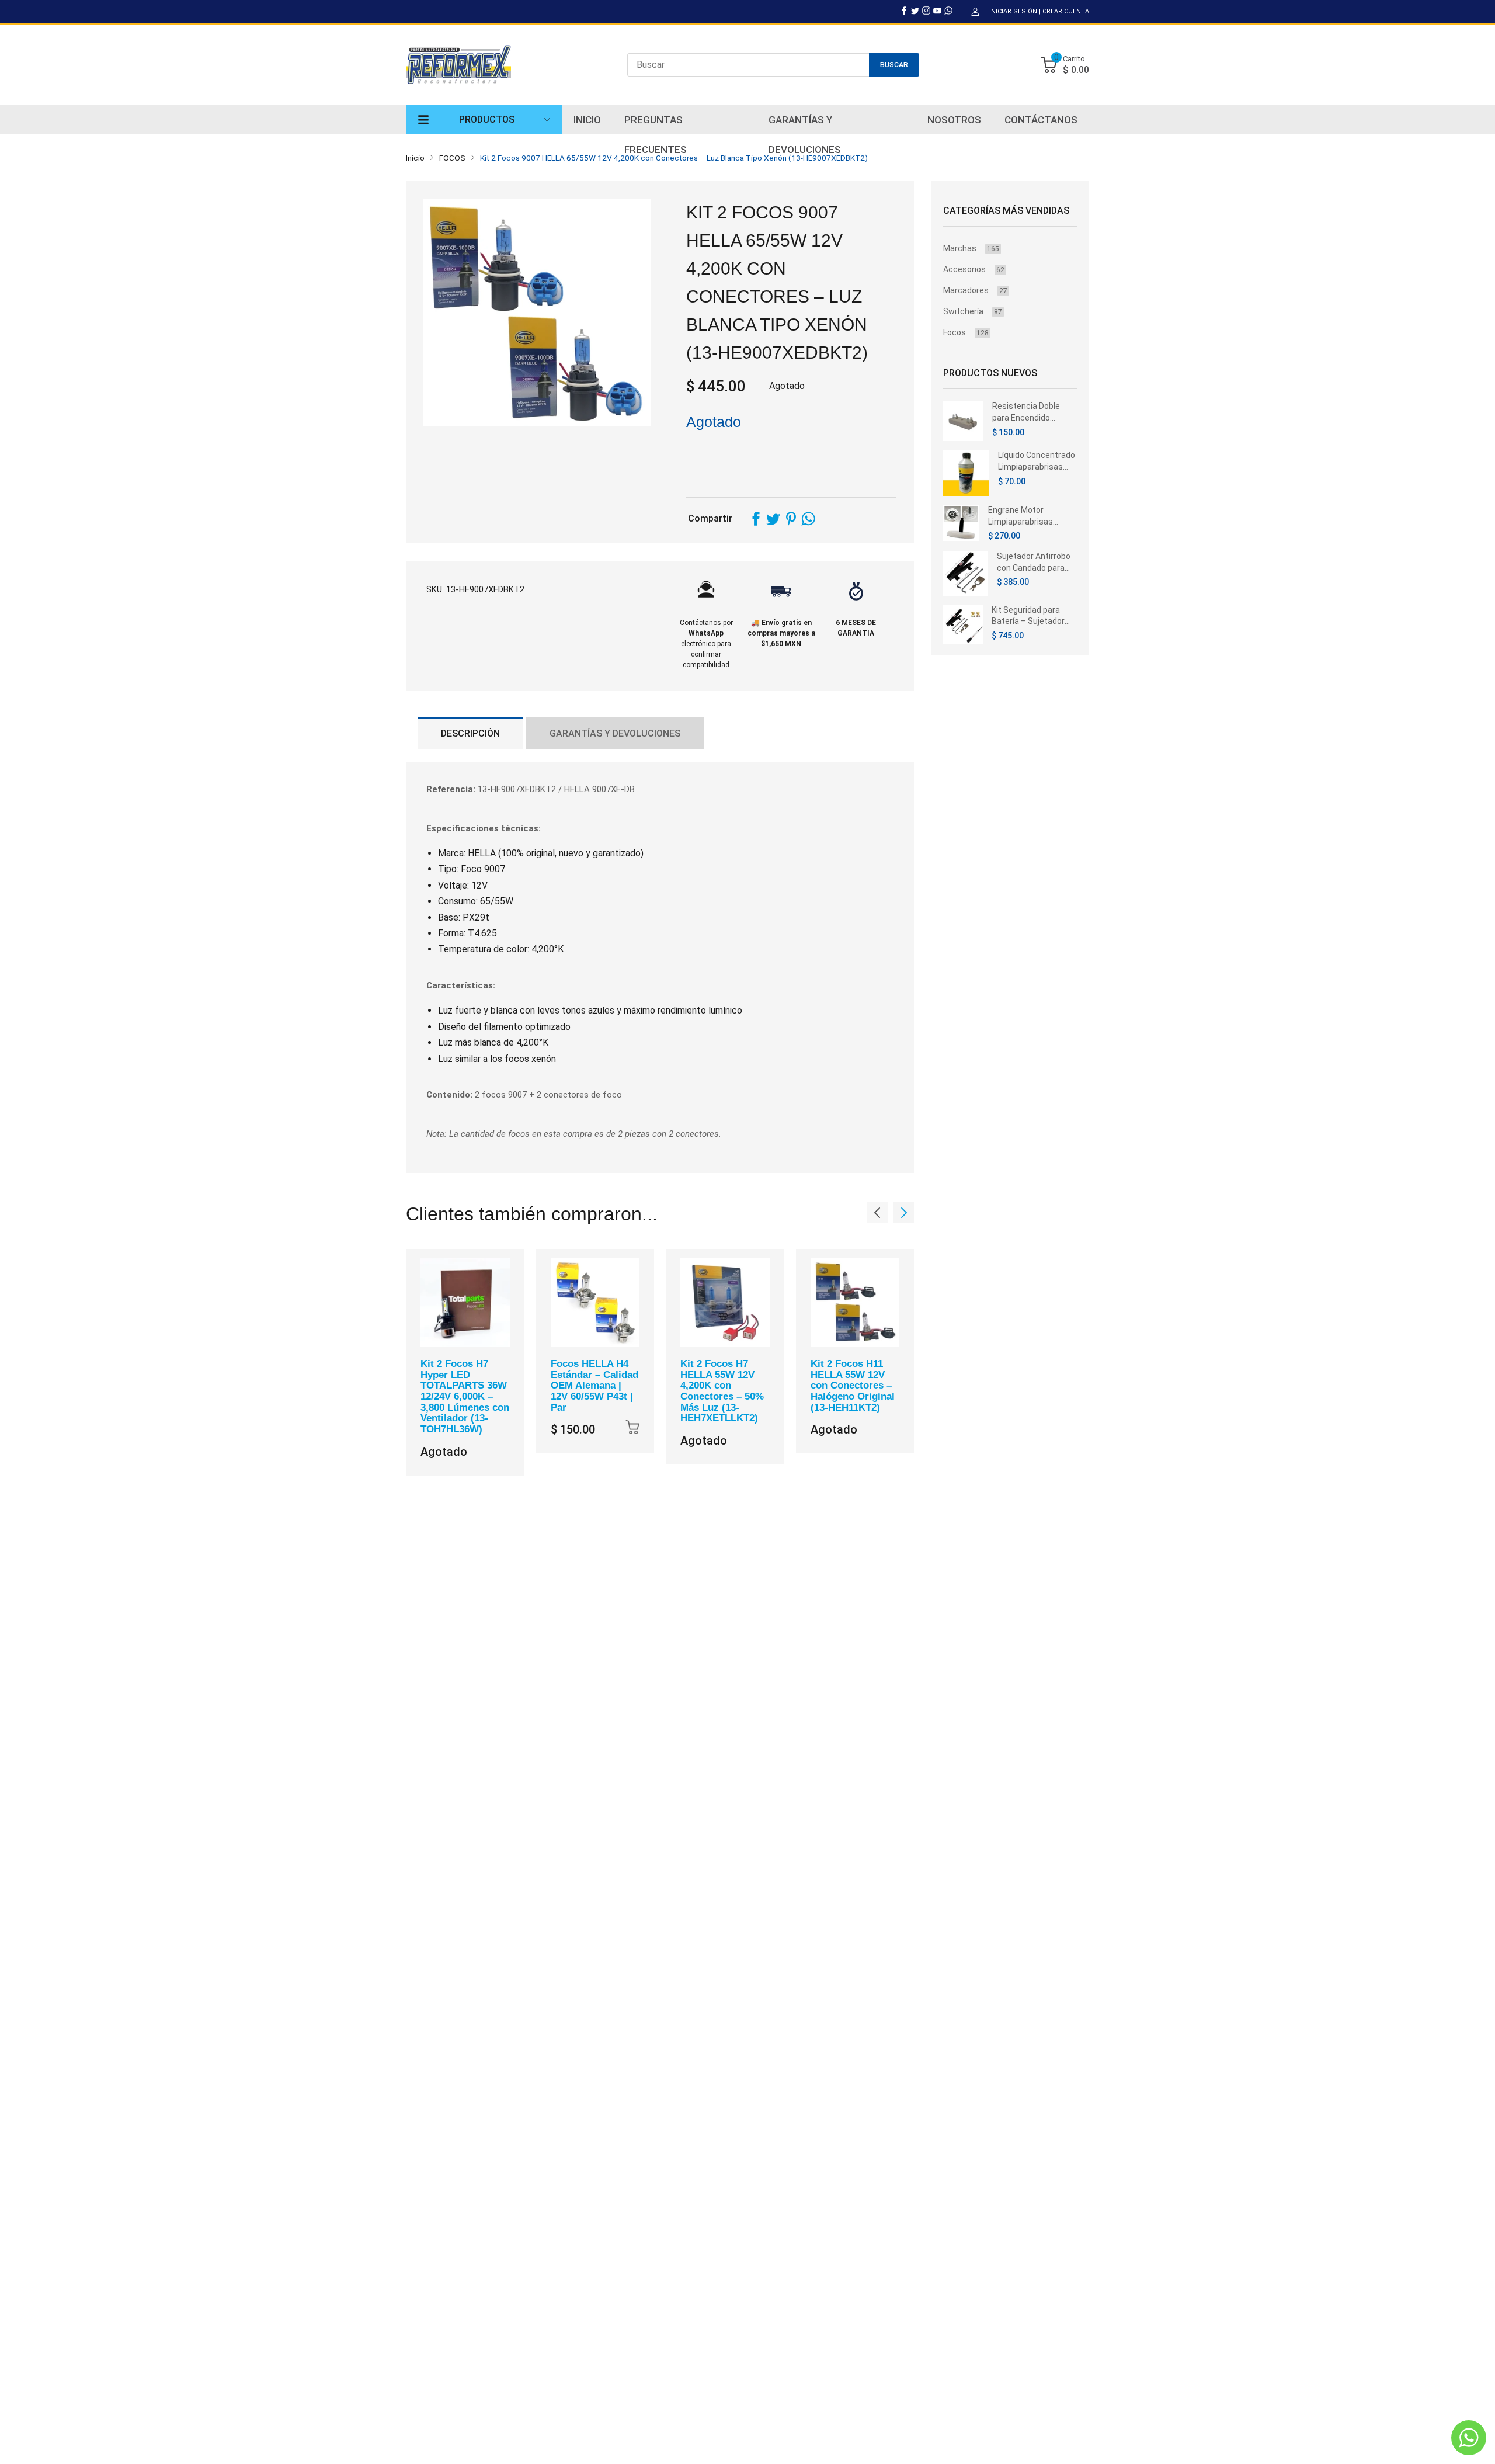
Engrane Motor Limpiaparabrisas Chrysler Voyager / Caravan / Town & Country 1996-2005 (1024, 516)
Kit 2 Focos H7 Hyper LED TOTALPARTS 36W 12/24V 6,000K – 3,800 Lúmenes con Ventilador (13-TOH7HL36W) (465, 1396)
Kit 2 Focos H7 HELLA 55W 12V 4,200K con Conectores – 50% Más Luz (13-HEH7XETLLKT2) (722, 1391)
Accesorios (974, 269)
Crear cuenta (1066, 11)
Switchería (973, 311)
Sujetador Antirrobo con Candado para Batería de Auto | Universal (1034, 563)
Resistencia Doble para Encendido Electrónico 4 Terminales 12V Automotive (1026, 412)
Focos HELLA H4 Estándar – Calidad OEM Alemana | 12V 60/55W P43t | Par (594, 1386)
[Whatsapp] (948, 11)
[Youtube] (937, 11)
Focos (966, 332)
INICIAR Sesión (1013, 11)
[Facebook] (904, 11)
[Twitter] (915, 11)
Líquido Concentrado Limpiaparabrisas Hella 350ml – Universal (1037, 461)
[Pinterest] (791, 519)
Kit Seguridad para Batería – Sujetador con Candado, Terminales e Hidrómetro (1028, 616)
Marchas (971, 248)
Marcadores (975, 290)
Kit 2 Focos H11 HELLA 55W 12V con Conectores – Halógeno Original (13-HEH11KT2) (853, 1386)
